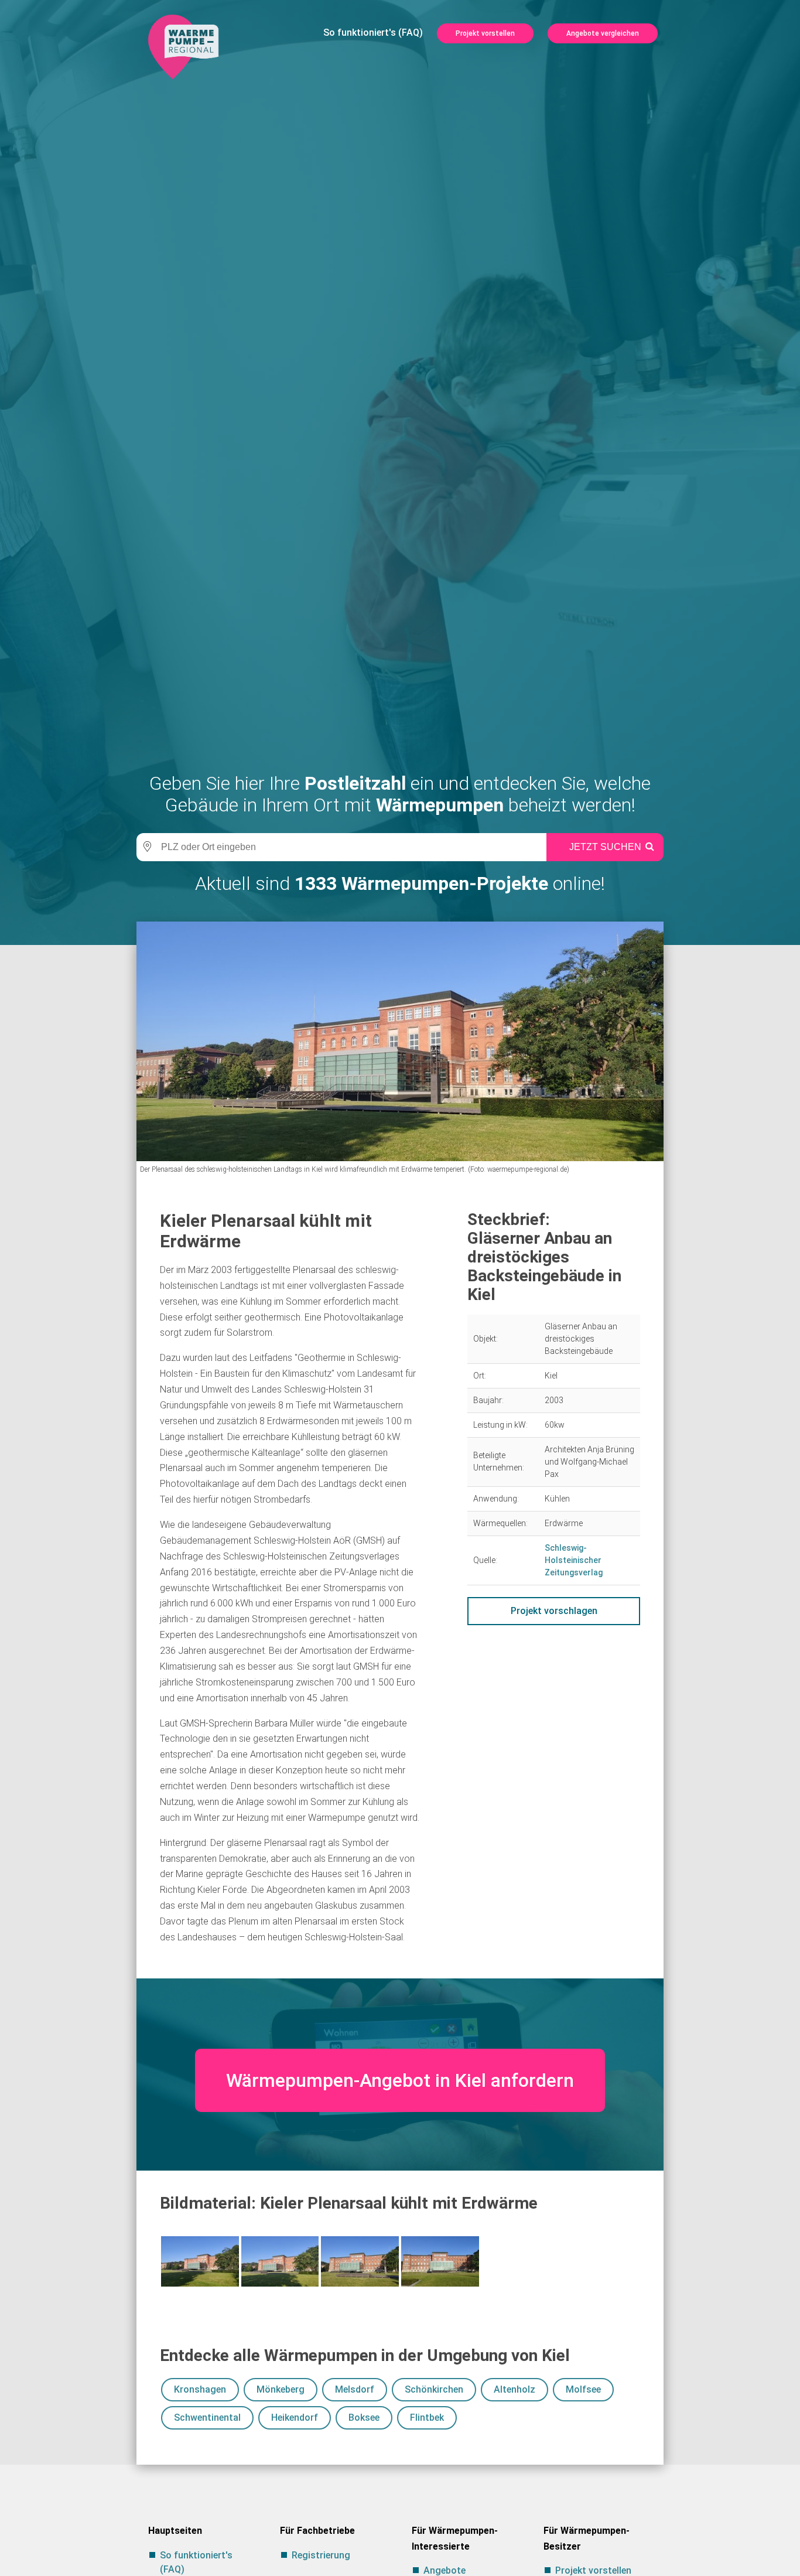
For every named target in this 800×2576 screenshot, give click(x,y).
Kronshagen (200, 2389)
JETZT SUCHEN (605, 847)
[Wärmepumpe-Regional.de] (183, 46)
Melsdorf (355, 2389)
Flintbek (427, 2418)
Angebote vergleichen (603, 33)
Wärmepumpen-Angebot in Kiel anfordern (400, 2080)
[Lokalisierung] (145, 847)
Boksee (364, 2418)
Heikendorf (295, 2418)
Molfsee (583, 2389)
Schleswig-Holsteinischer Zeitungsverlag (574, 1560)
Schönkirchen (434, 2389)
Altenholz (514, 2389)
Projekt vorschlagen (554, 1611)
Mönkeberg (281, 2389)
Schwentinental (207, 2418)
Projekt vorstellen (485, 33)
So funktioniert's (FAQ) (373, 33)
